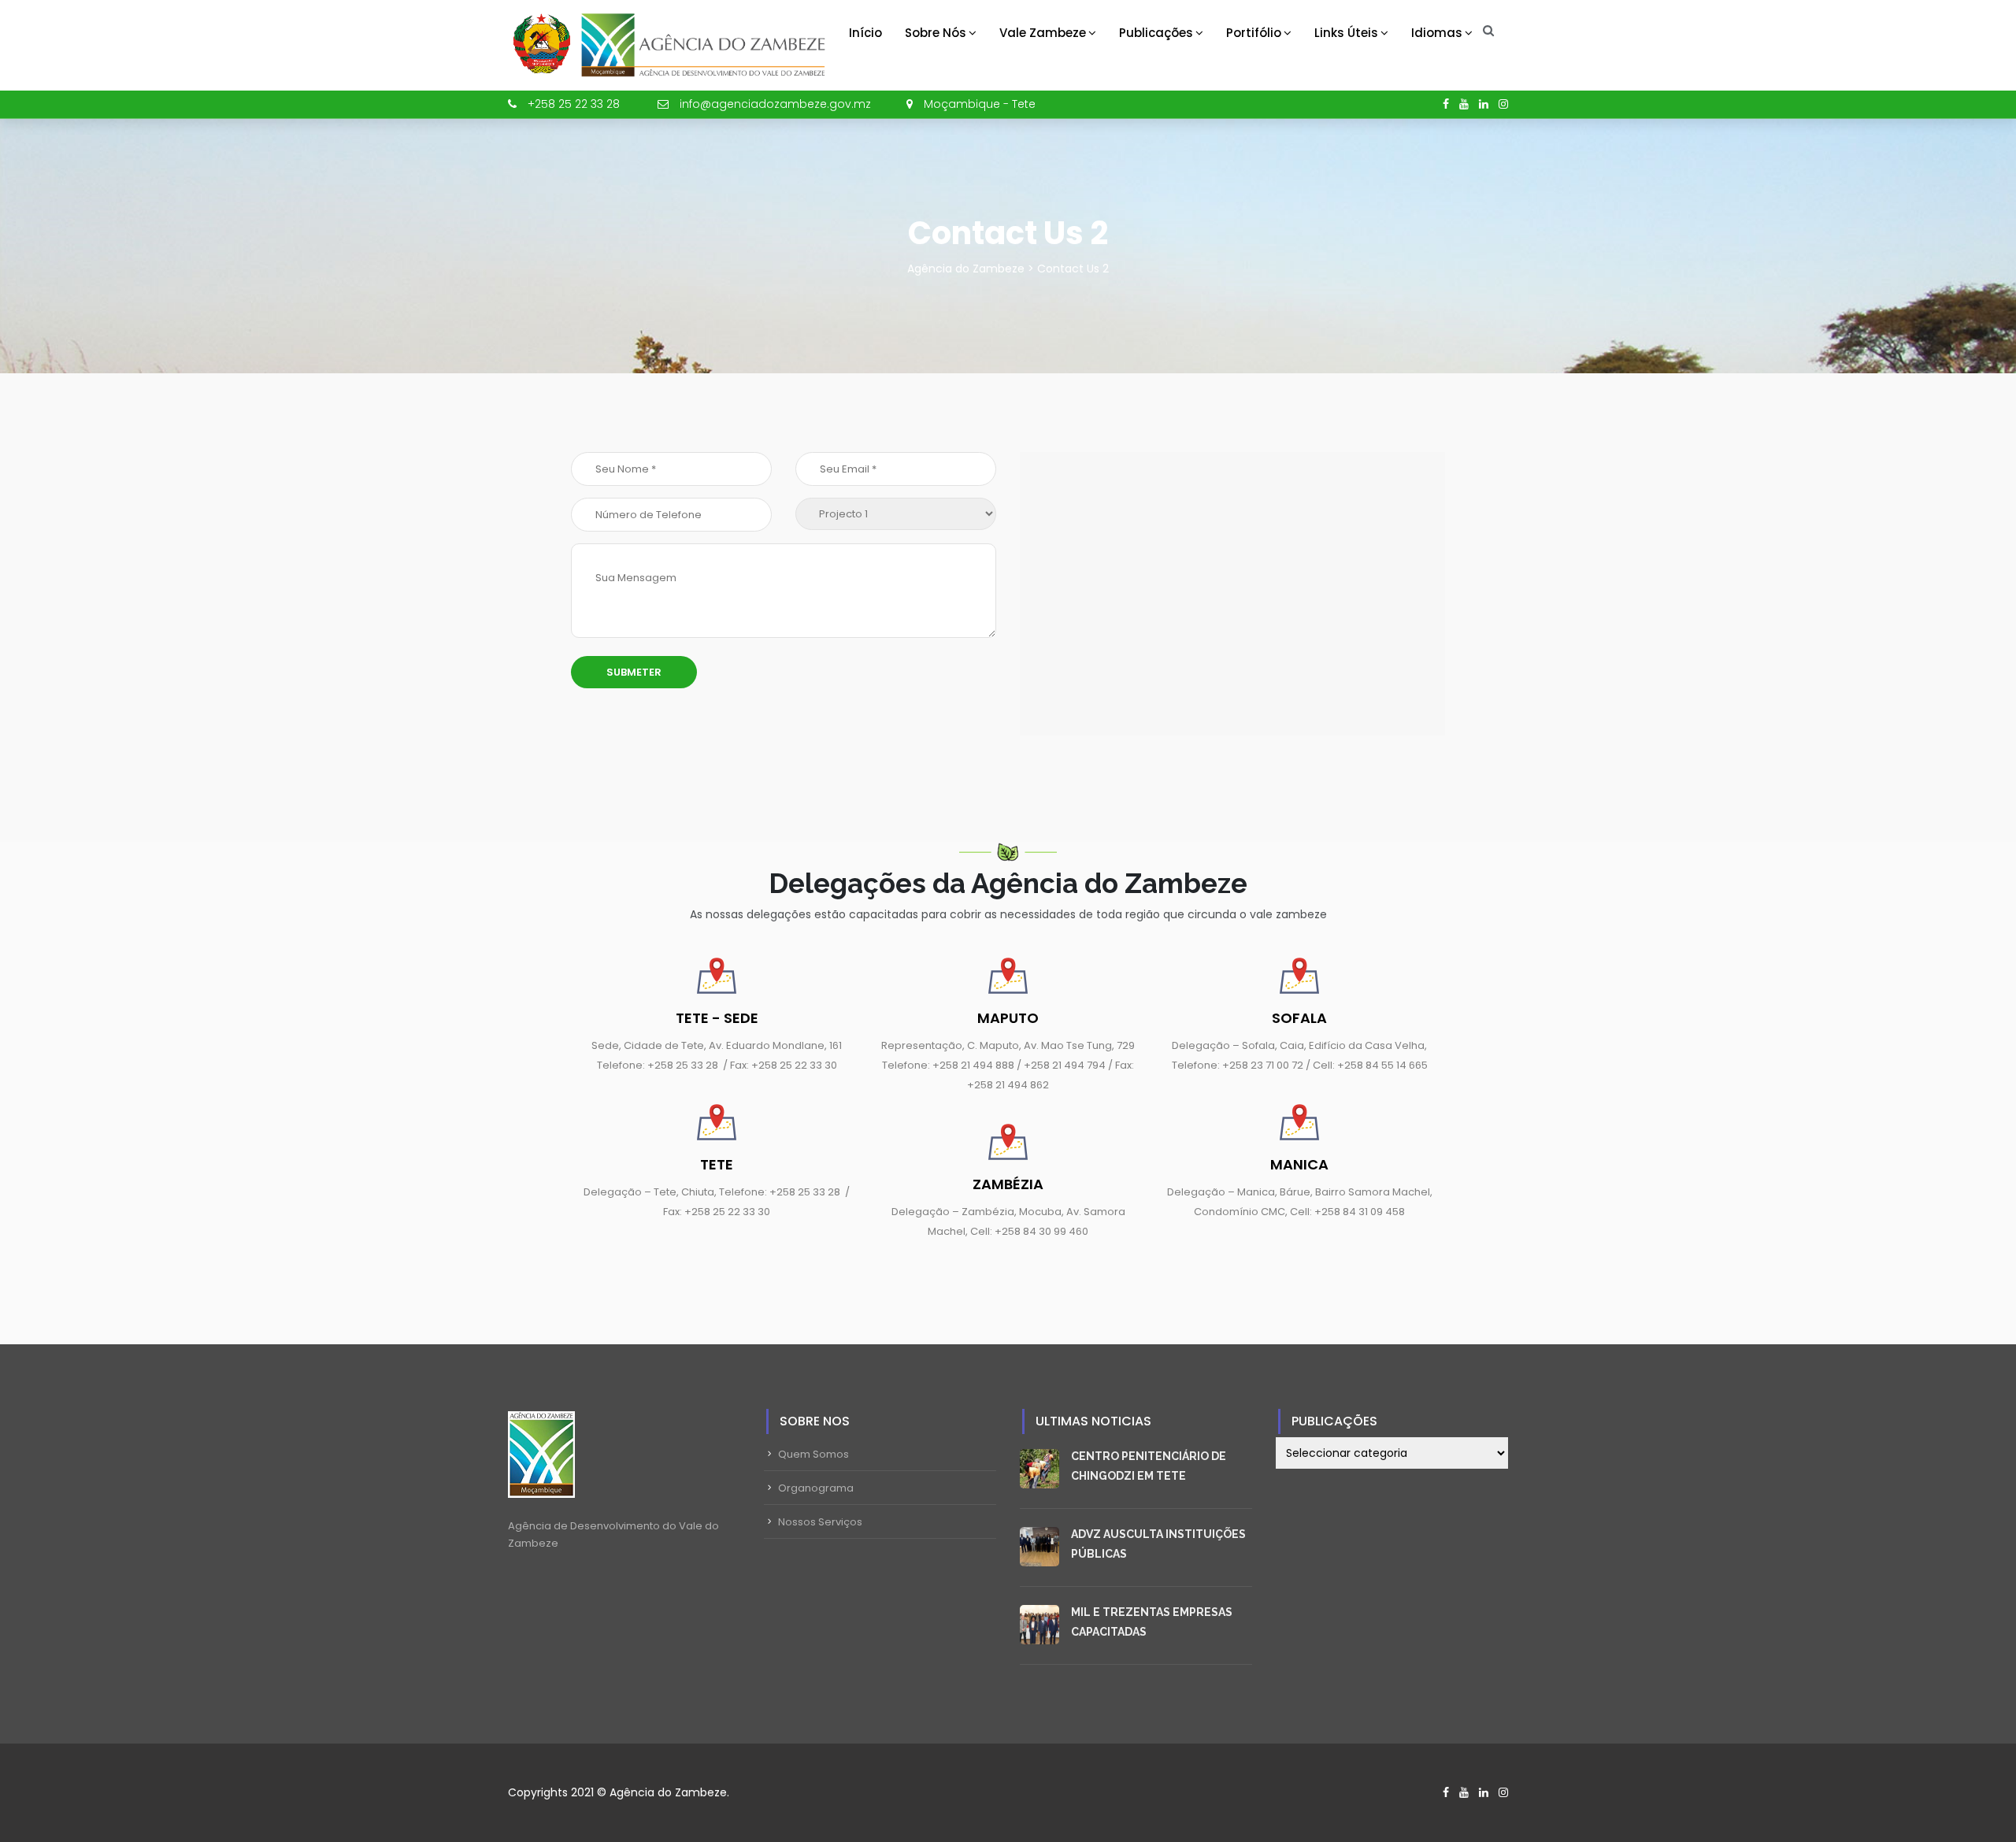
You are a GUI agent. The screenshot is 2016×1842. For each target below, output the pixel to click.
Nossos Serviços (820, 1522)
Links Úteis (1346, 33)
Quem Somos (813, 1454)
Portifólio (1254, 33)
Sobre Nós (936, 33)
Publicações (1156, 33)
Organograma (816, 1488)
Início (865, 33)
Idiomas (1437, 33)
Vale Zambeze (1043, 33)
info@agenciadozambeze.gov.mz (775, 104)
